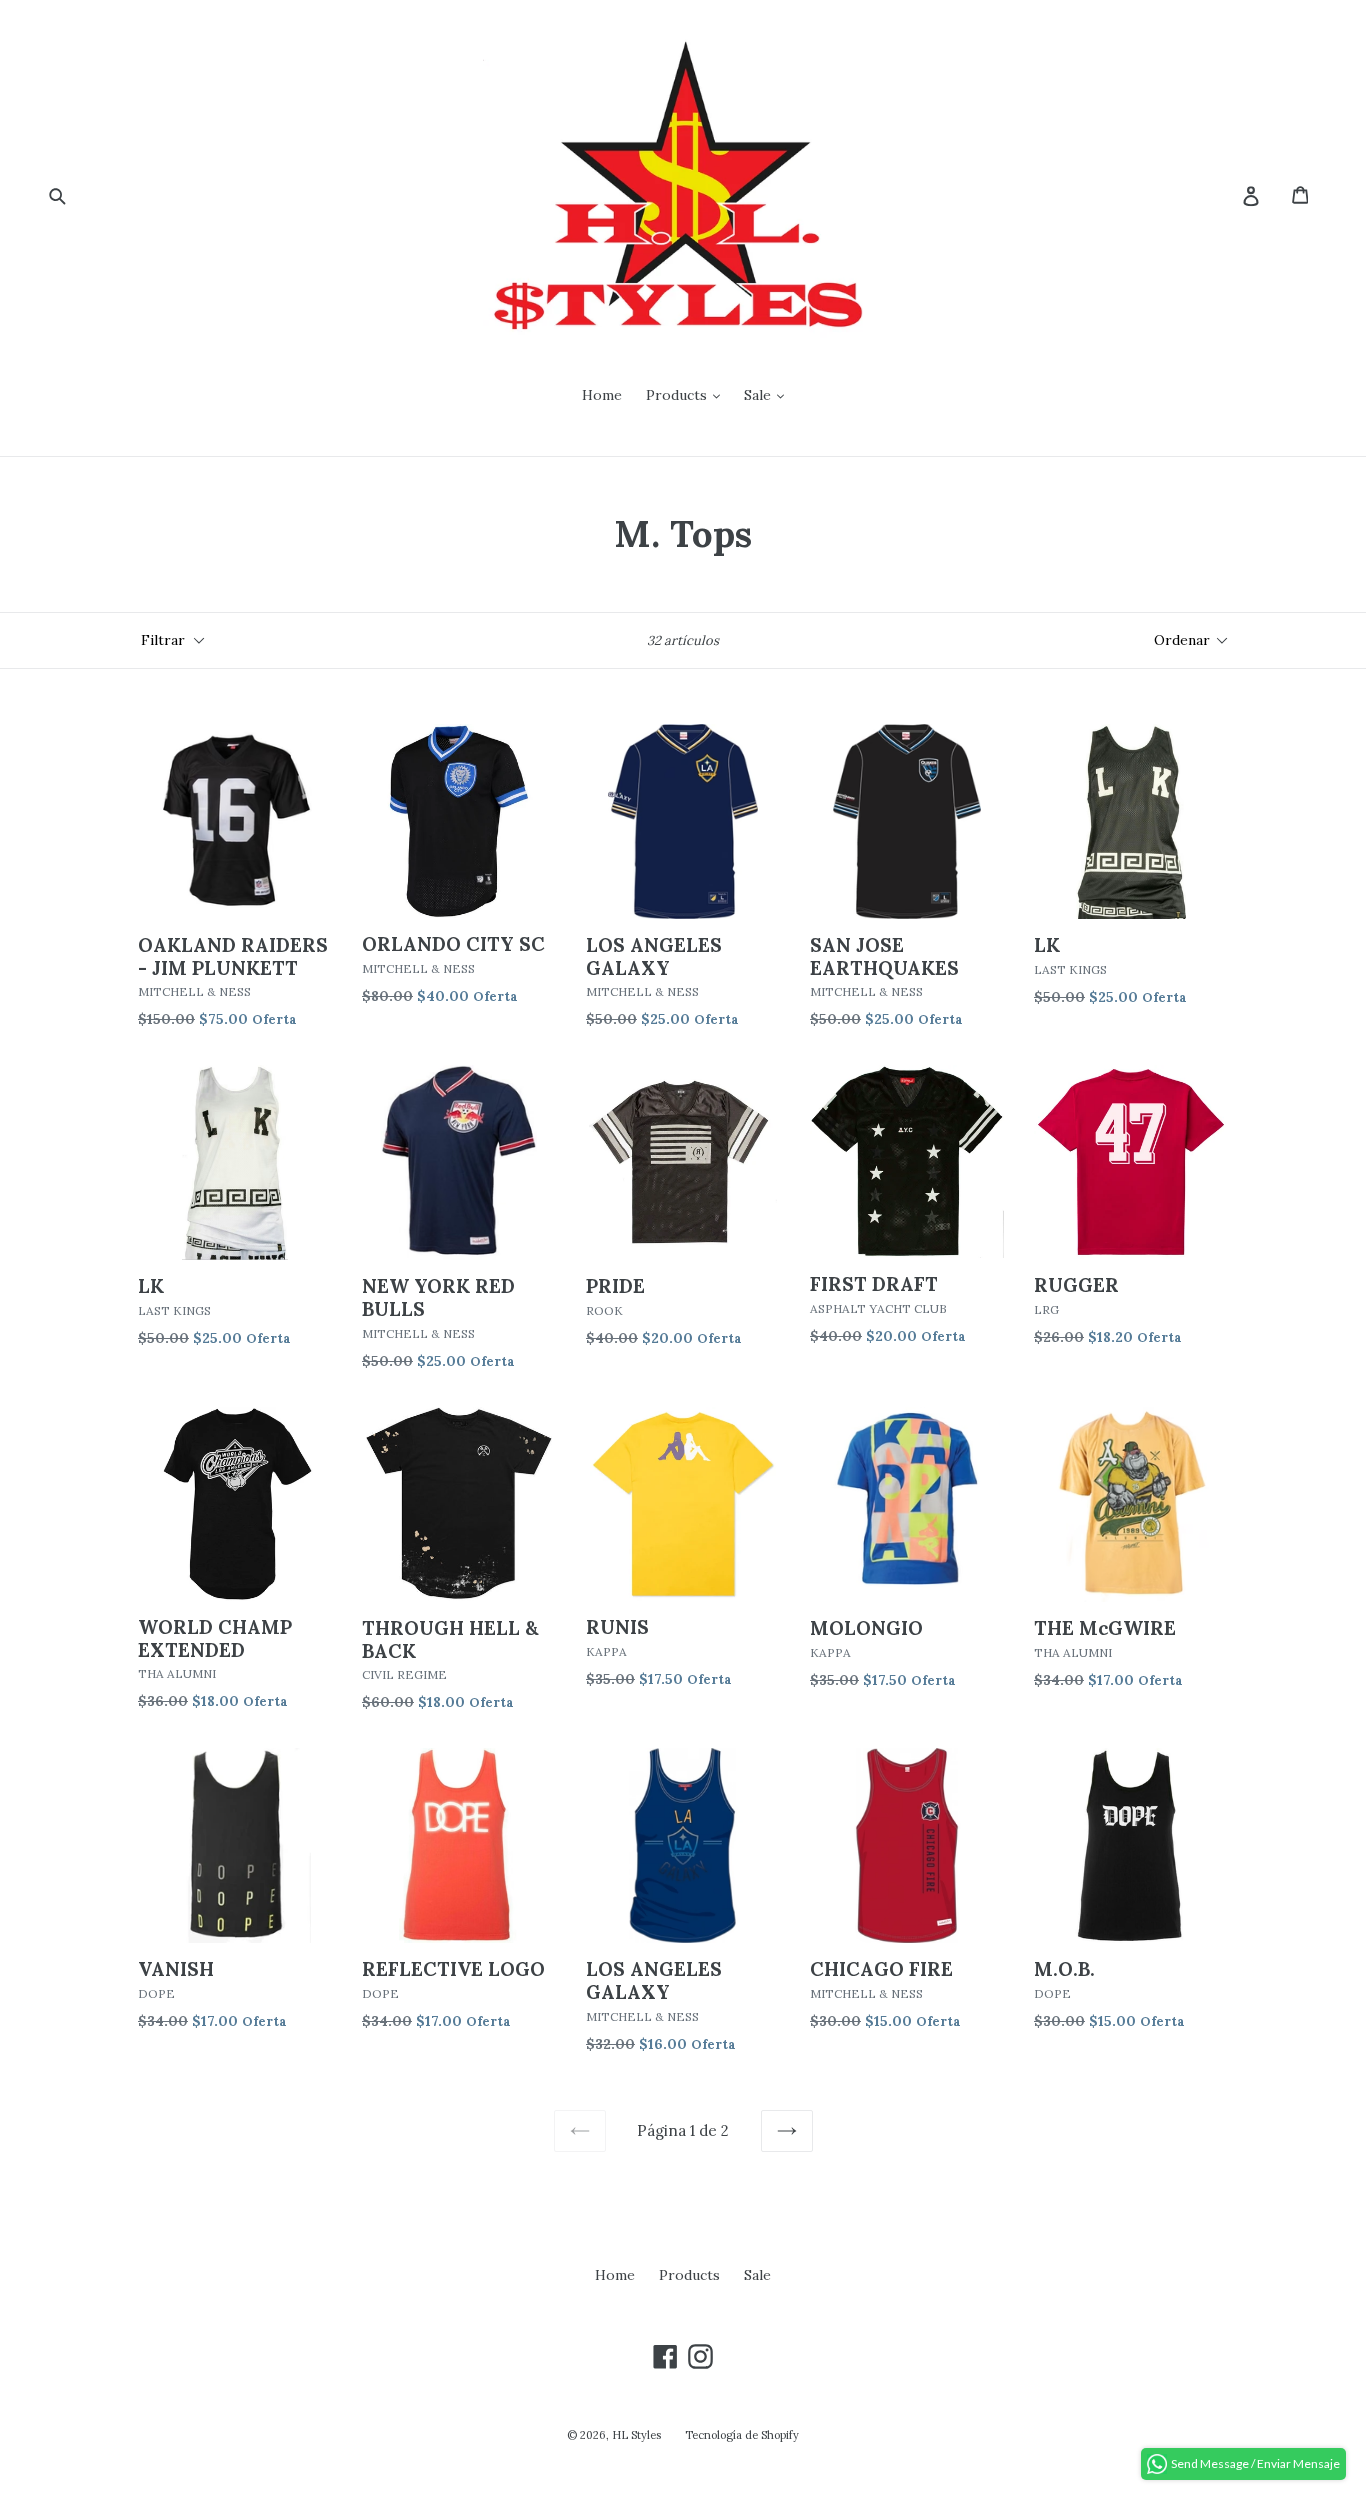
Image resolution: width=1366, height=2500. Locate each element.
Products (678, 395)
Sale (759, 395)
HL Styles (636, 2435)
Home (602, 395)
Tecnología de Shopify (742, 2435)
